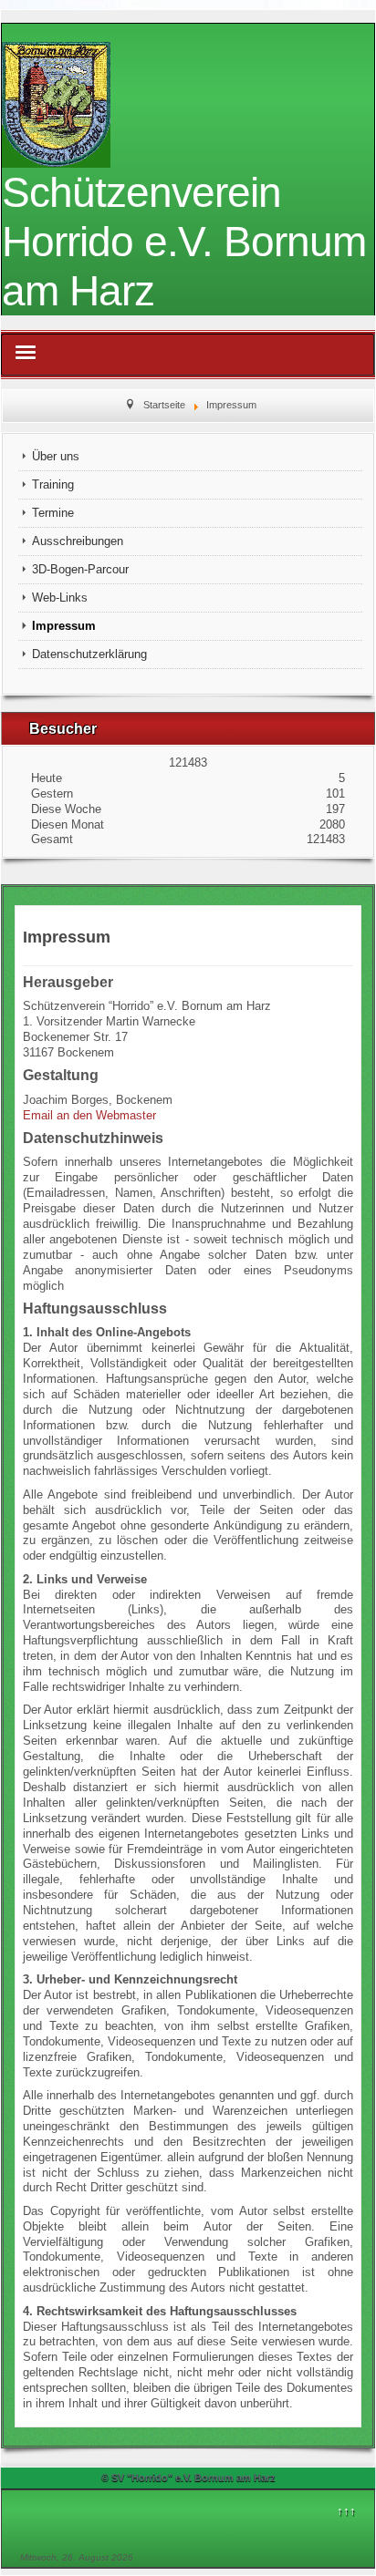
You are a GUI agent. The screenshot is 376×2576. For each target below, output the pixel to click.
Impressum (64, 626)
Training (53, 484)
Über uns (56, 456)
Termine (53, 513)
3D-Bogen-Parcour (80, 569)
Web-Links (60, 598)
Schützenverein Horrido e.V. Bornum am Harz (184, 242)
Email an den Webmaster (89, 1115)
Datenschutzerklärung (89, 654)
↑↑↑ (346, 2511)
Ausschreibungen (78, 541)
